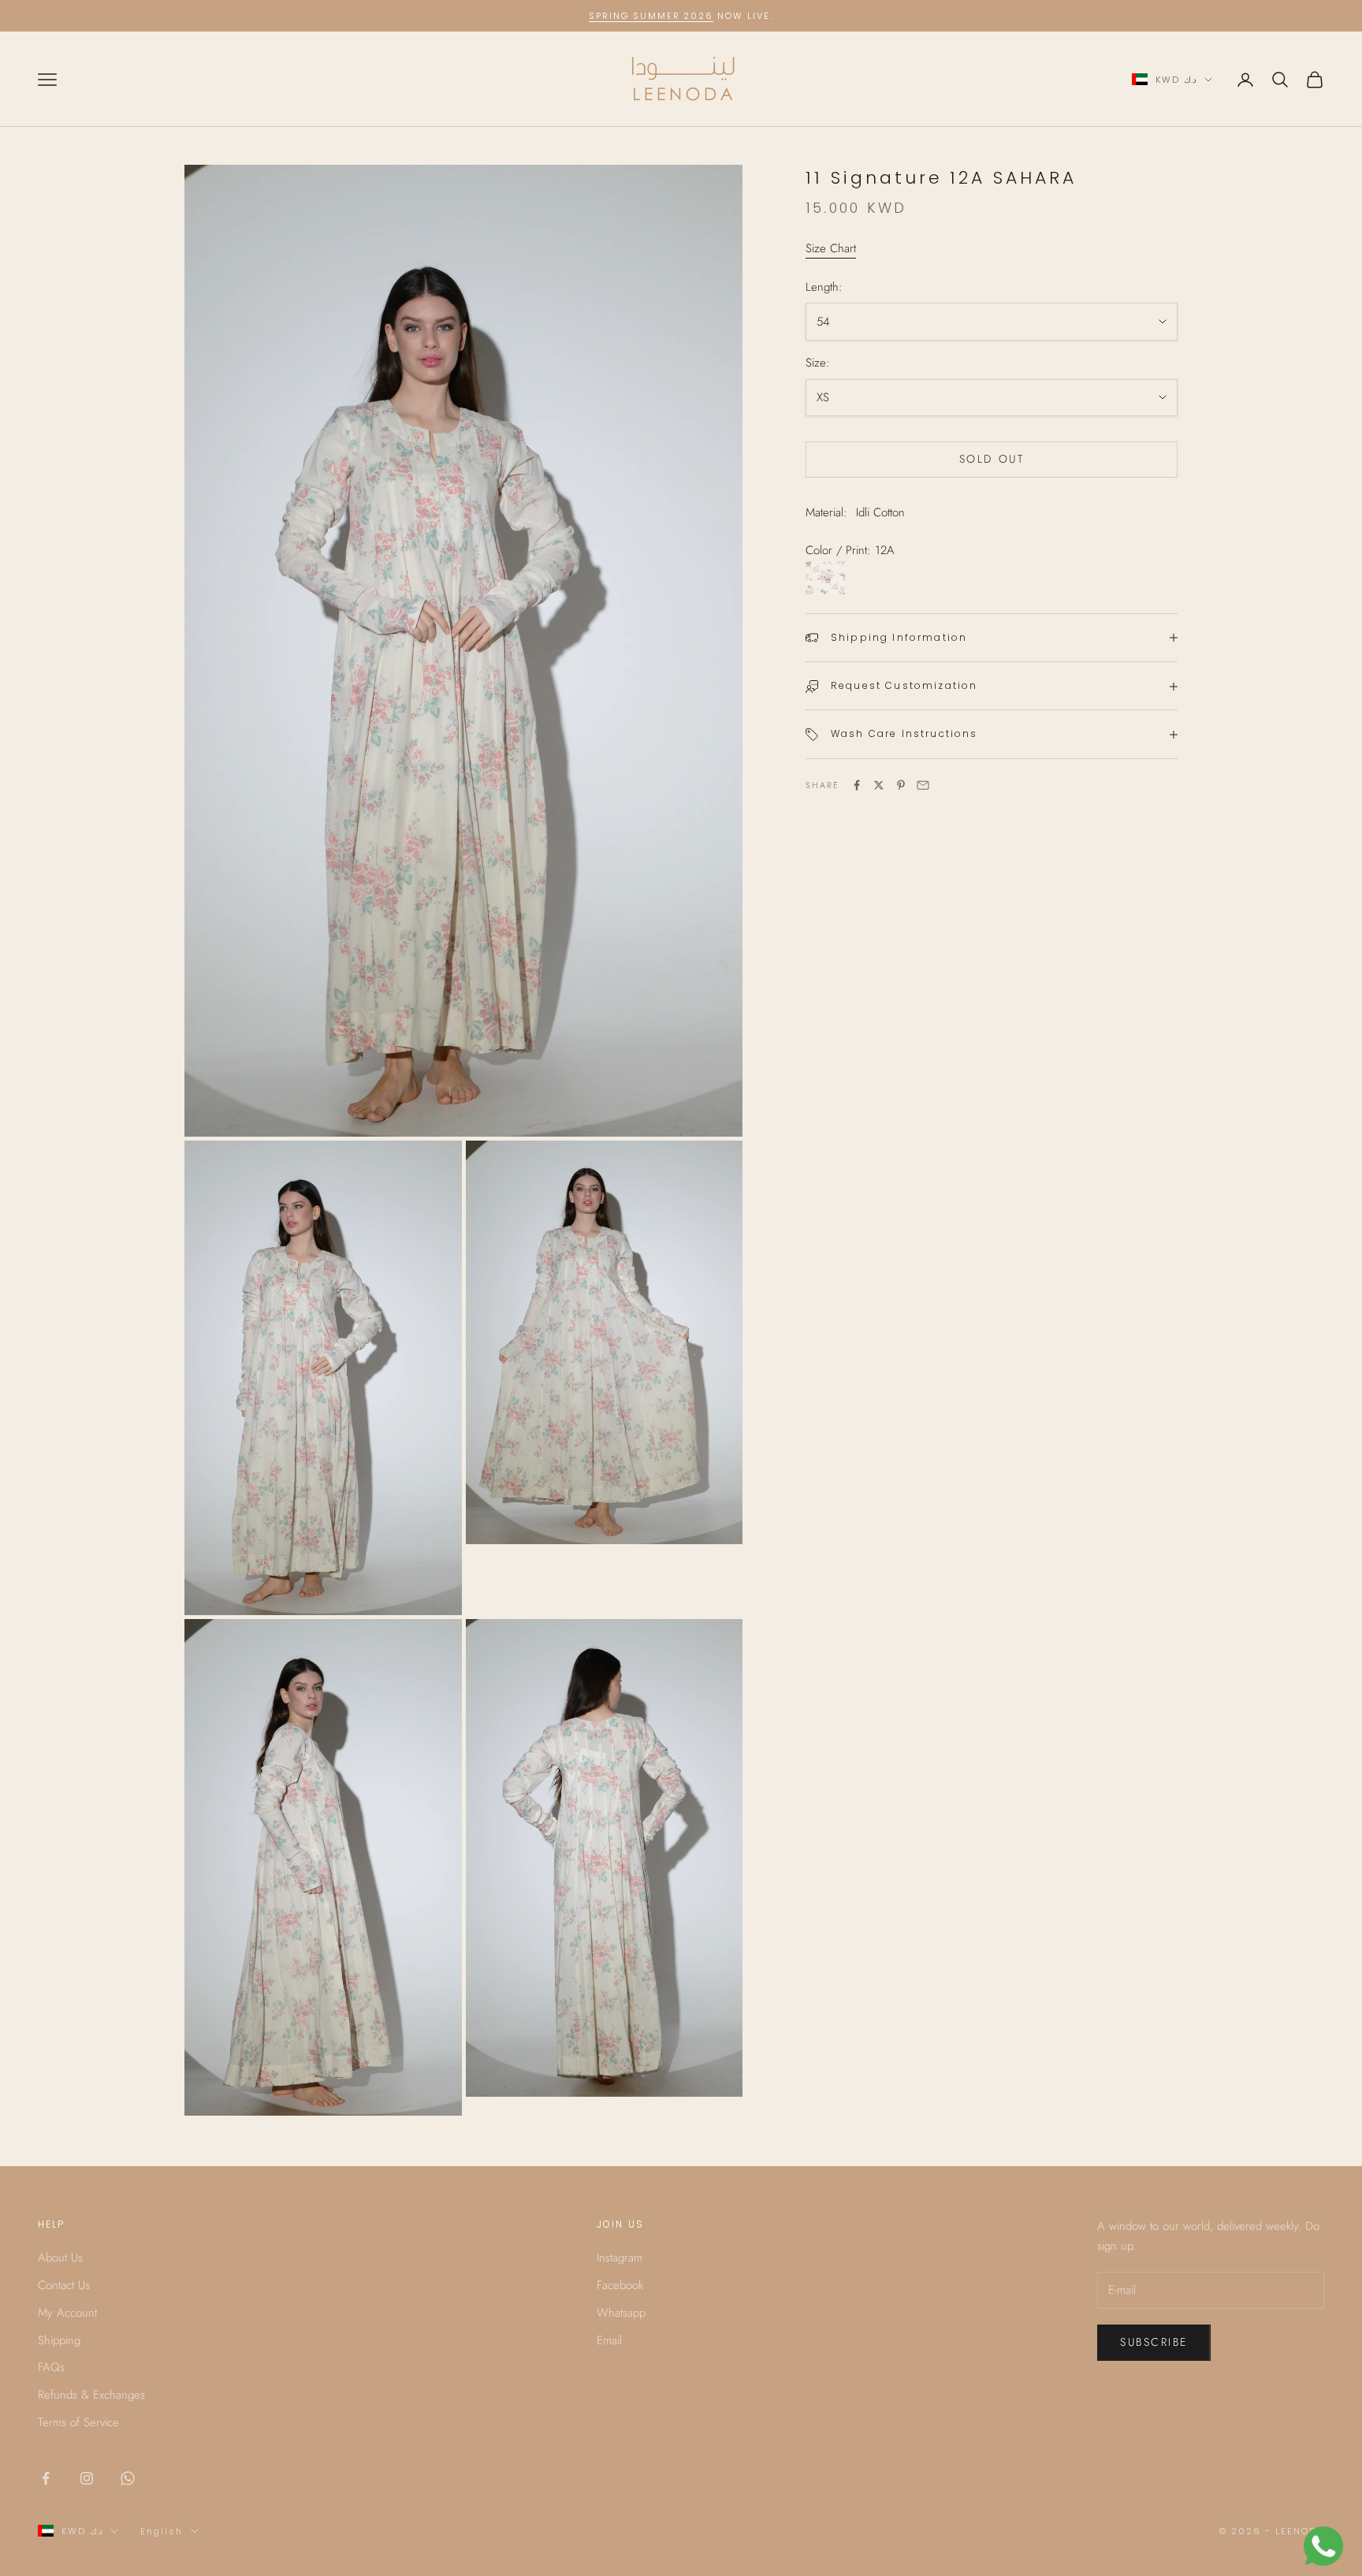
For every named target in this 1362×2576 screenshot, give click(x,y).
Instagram (620, 2258)
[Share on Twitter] (879, 785)
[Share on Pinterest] (901, 785)
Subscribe (1154, 2342)
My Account (67, 2313)
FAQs (51, 2367)
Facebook (620, 2285)
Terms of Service (78, 2422)
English (162, 2531)
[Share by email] (923, 785)
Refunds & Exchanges (91, 2395)
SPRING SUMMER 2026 (651, 16)
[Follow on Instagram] (87, 2478)
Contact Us (64, 2285)
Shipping (59, 2340)
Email (609, 2340)
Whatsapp (621, 2313)
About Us (60, 2258)
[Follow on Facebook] (46, 2478)
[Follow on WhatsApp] (128, 2478)
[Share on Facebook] (857, 785)
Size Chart (831, 248)
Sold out (992, 460)
